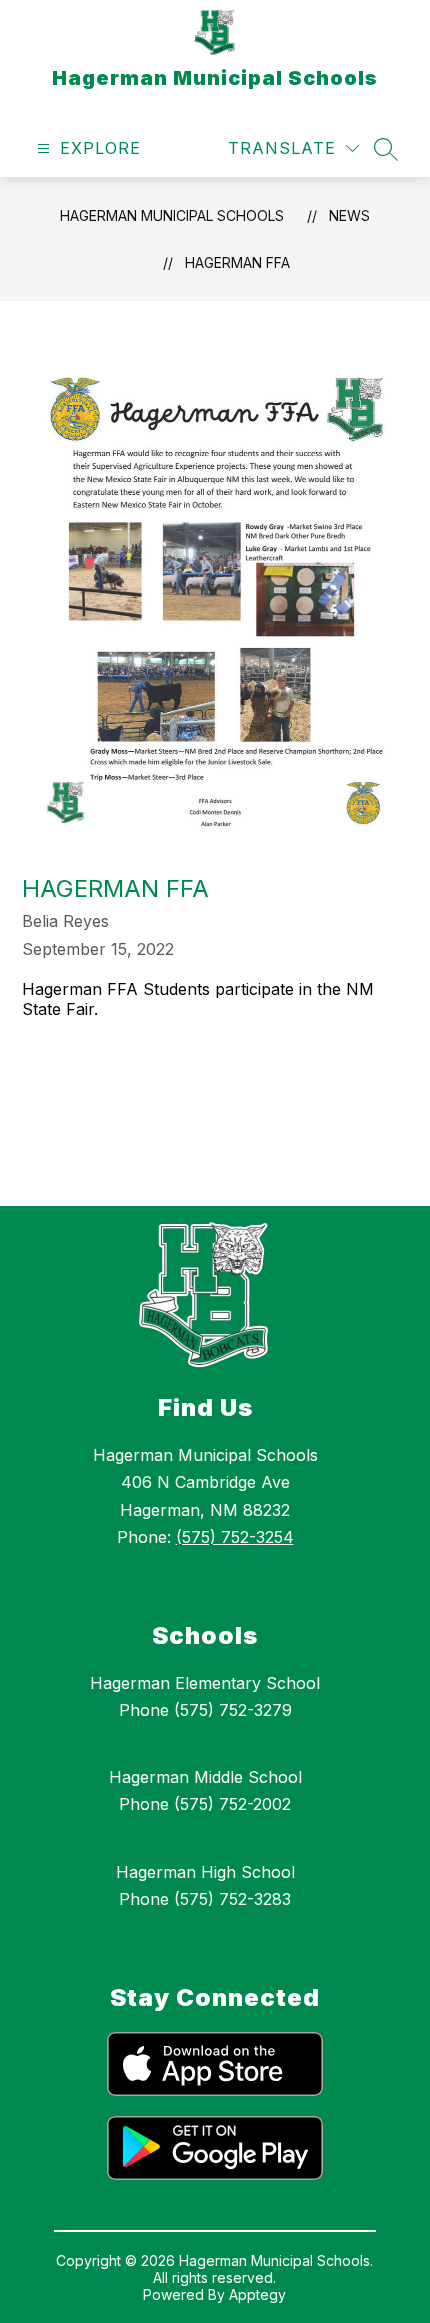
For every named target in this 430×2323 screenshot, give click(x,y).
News (349, 215)
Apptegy (257, 2294)
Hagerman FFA (237, 262)
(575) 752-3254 (235, 1537)
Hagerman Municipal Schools (172, 215)
